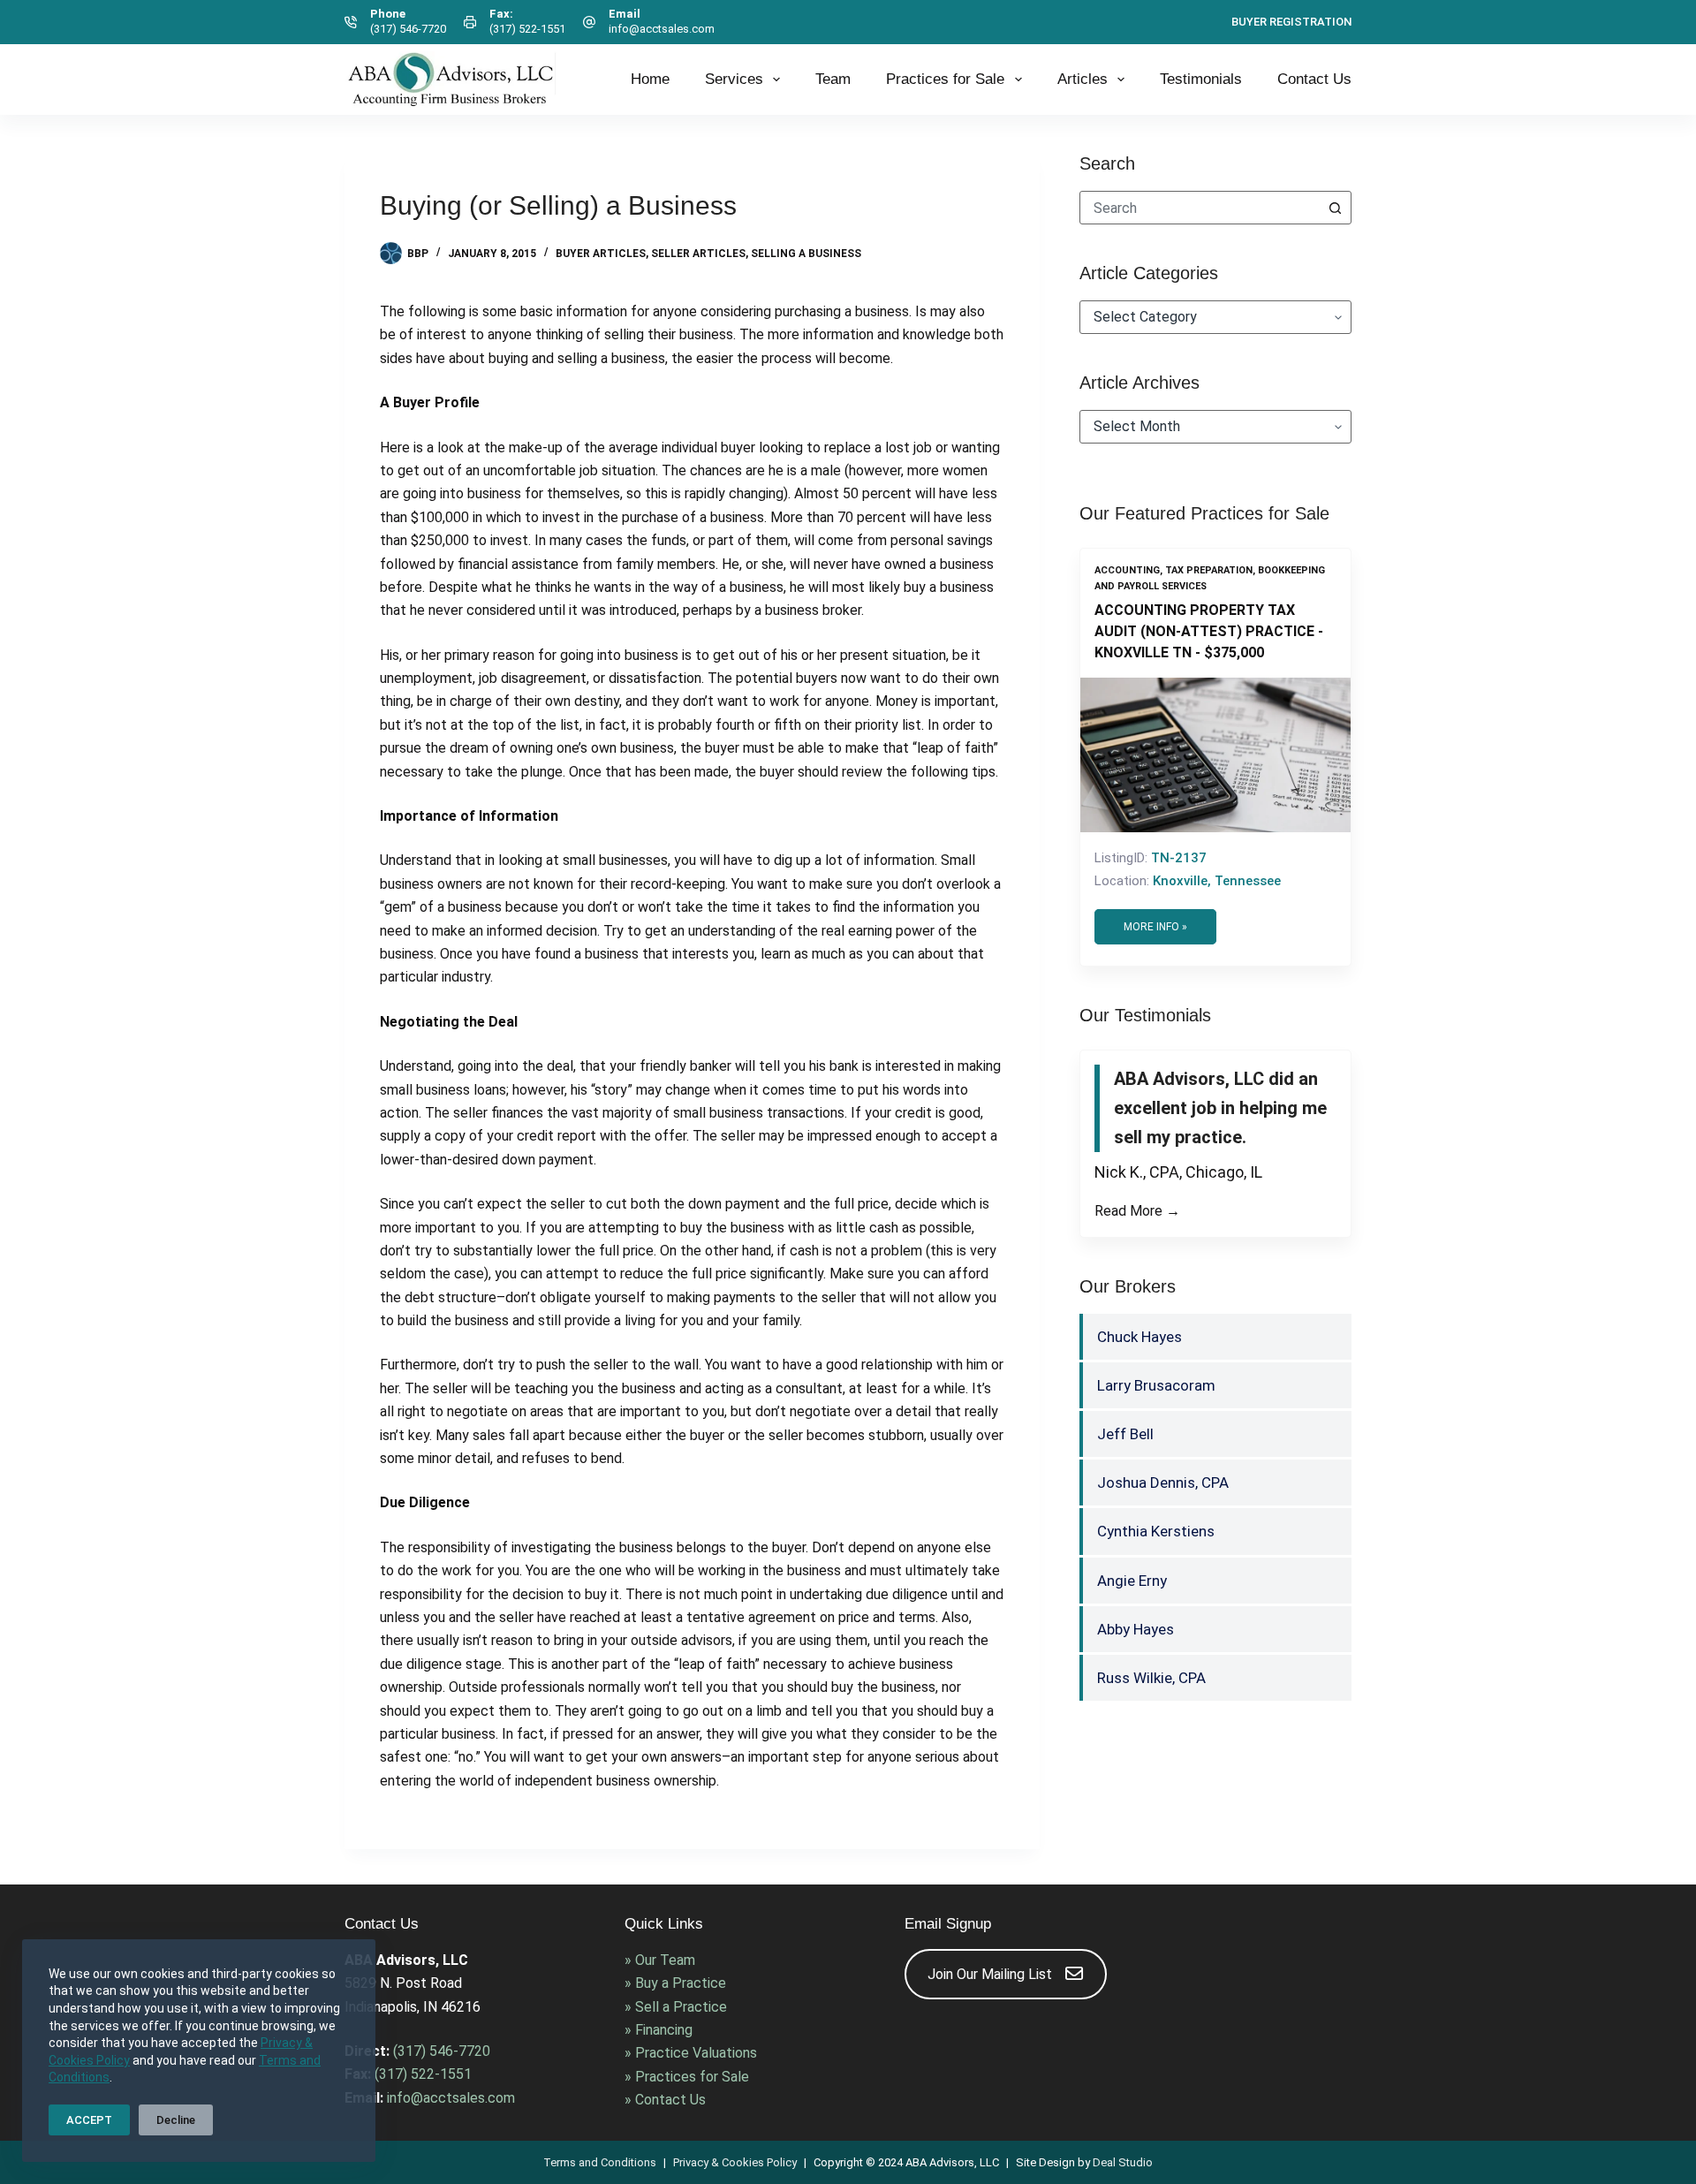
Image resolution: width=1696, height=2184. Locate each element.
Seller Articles (698, 254)
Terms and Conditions (600, 2162)
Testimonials (1201, 79)
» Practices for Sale (687, 2077)
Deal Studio (1123, 2162)
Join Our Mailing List (990, 1974)
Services (734, 79)
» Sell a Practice (676, 2007)
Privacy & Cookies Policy (735, 2162)
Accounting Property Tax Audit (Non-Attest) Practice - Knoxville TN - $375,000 (1209, 631)
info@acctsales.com (662, 29)
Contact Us (1314, 79)
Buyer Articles (601, 254)
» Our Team (660, 1960)
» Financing (659, 2030)
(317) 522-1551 (527, 29)
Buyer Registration (1291, 22)
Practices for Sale (945, 79)
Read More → (1137, 1211)
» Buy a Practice (675, 1983)
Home (650, 79)
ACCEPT (89, 2120)
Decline (176, 2120)
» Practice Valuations (691, 2053)
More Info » (1155, 927)
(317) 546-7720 (408, 29)
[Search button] (1335, 208)
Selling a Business (806, 254)
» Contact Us (665, 2100)
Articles (1083, 79)
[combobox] (1200, 208)
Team (833, 79)
